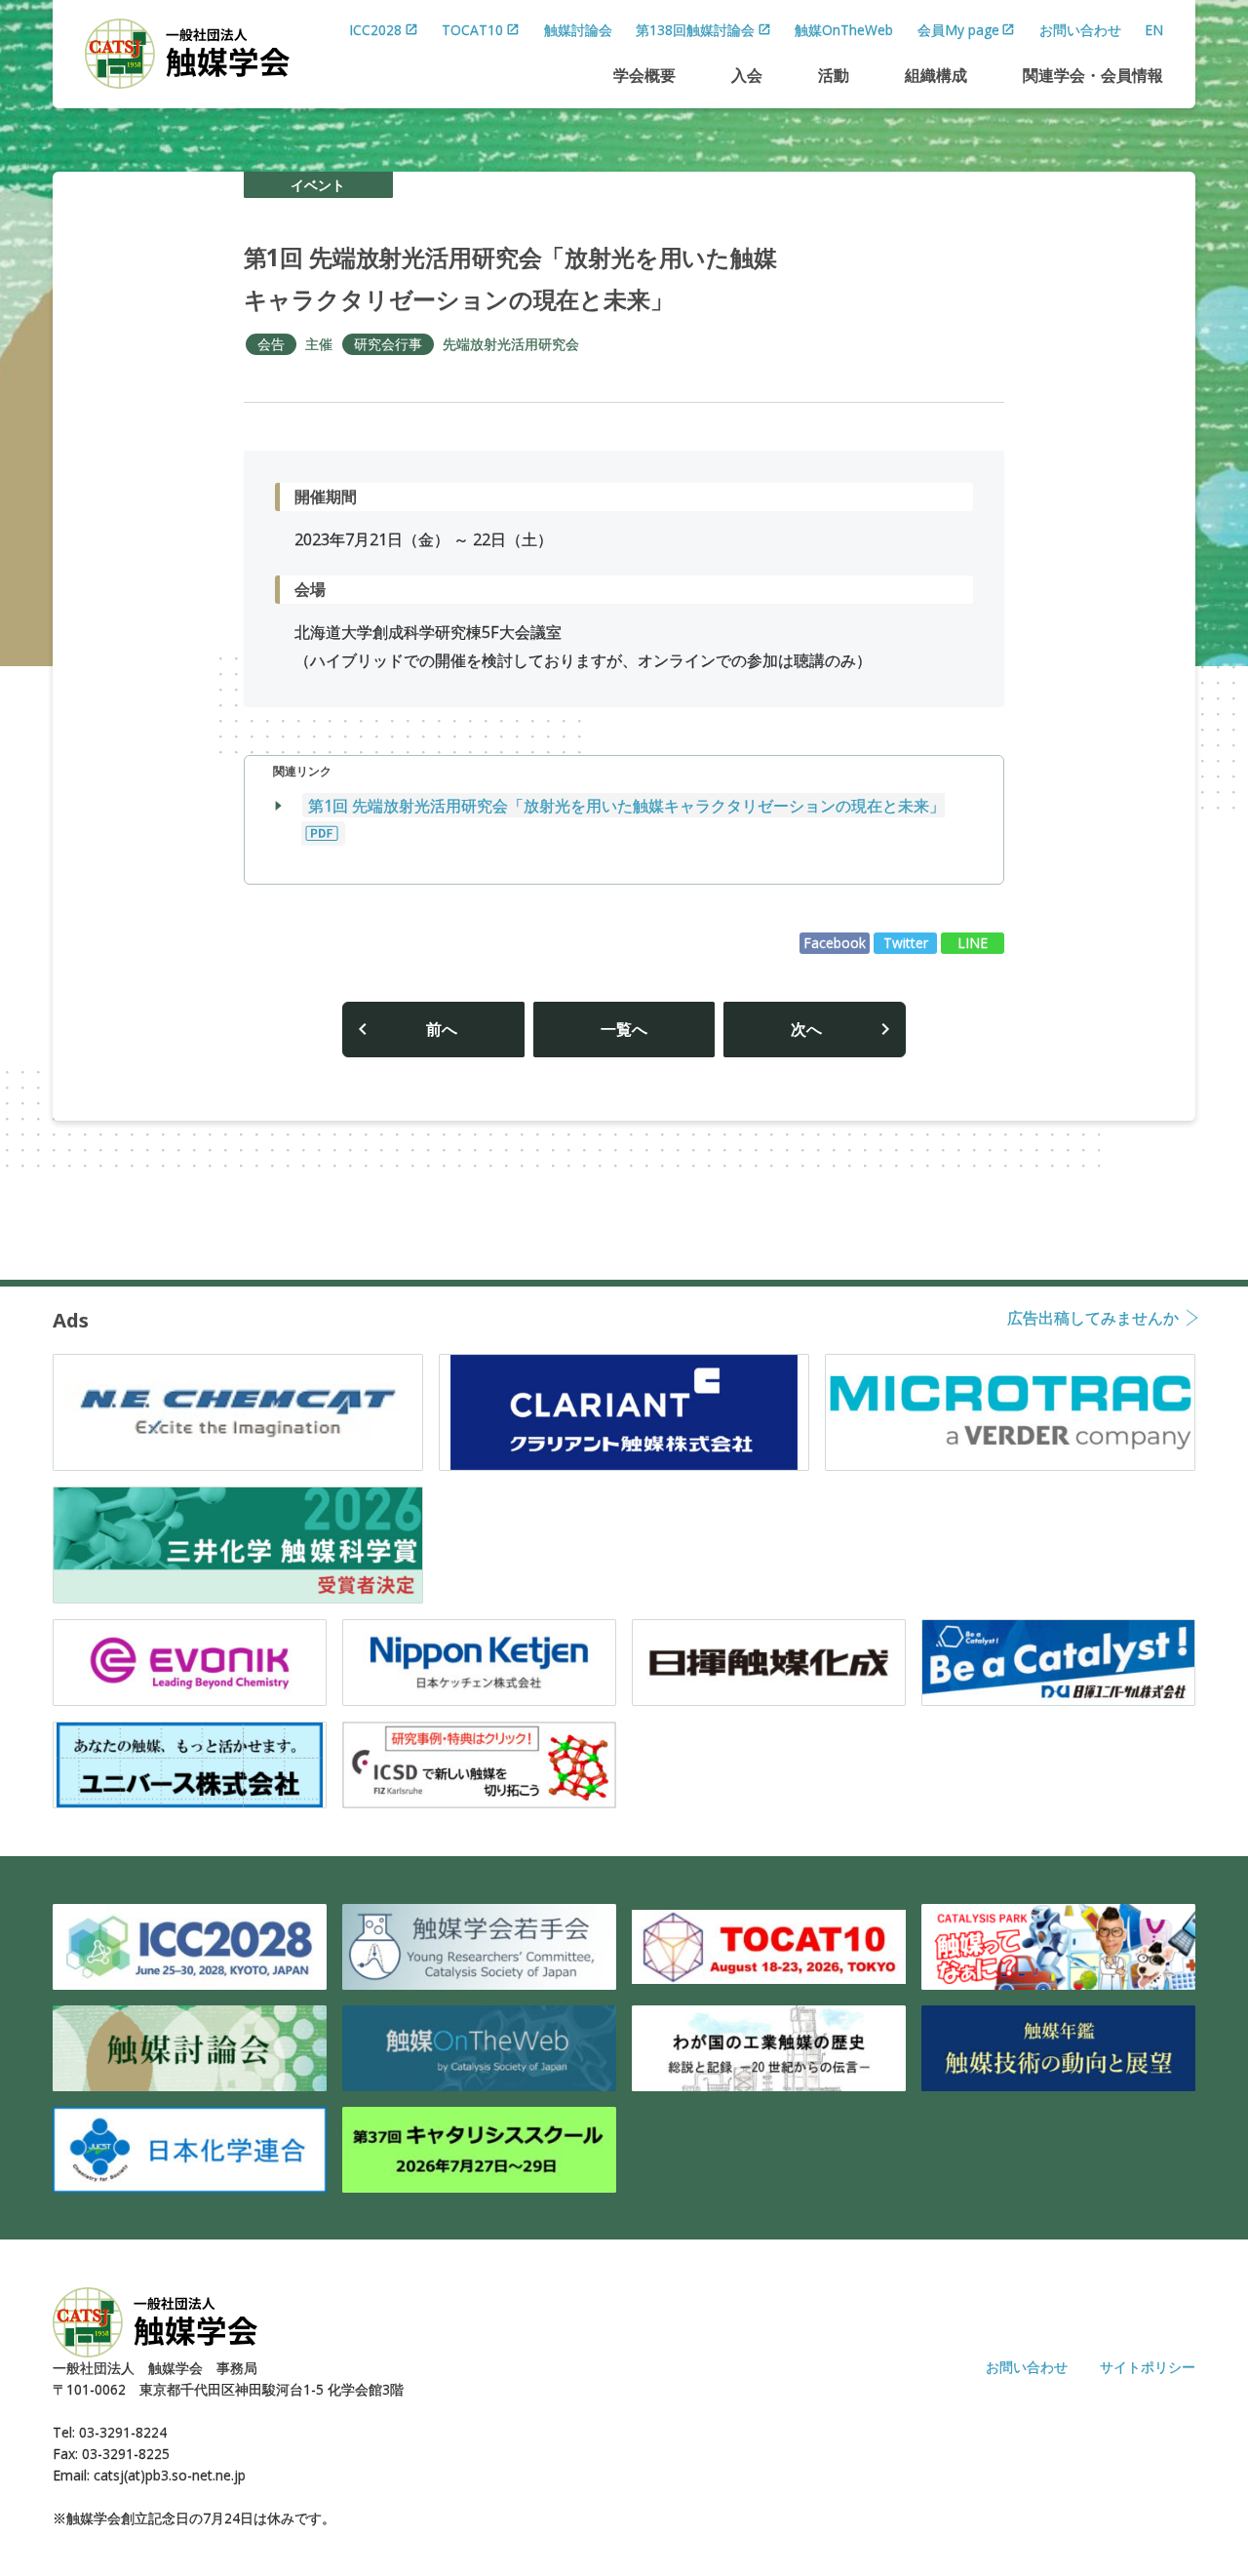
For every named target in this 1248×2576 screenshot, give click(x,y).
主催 (319, 344)
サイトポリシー (1148, 2367)
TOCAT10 (472, 30)
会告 (271, 344)
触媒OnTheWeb (844, 30)
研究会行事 (388, 344)
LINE (973, 943)
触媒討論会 (578, 30)
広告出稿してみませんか (1093, 1319)
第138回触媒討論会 (695, 30)
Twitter (906, 943)
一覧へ (624, 1029)
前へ (442, 1029)
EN (1154, 30)
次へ (806, 1029)
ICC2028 (375, 30)
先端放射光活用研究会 (511, 344)
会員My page (958, 30)
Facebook (835, 943)
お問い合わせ (1080, 30)
